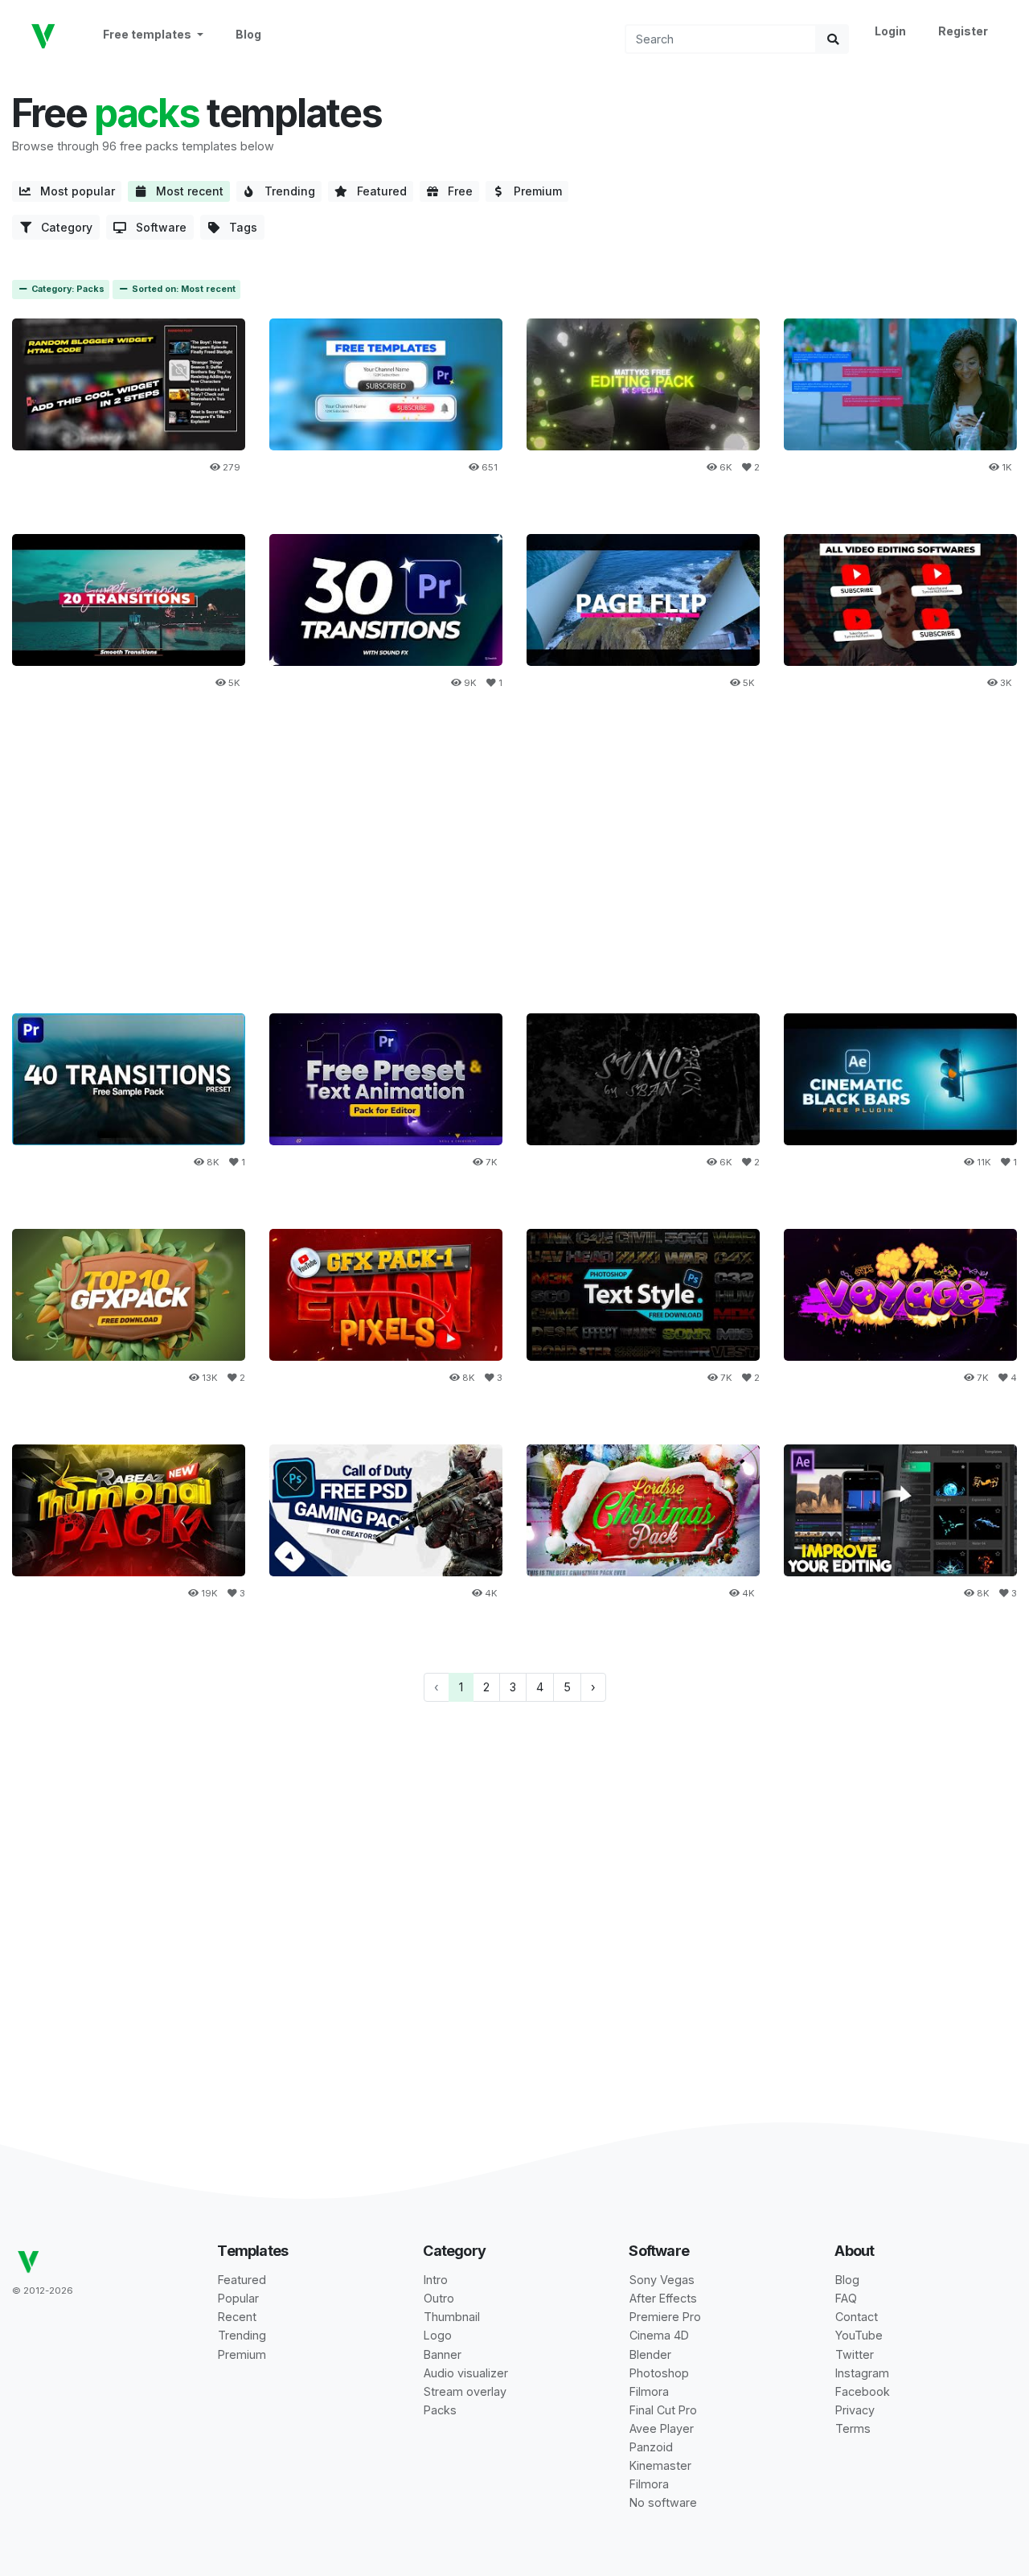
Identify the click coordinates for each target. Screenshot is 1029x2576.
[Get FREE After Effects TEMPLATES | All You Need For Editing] (900, 1510)
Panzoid (651, 2447)
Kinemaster (660, 2465)
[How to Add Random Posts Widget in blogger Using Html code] (129, 384)
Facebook (863, 2391)
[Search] (833, 39)
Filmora (649, 2391)
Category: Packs (67, 289)
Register (963, 31)
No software (663, 2502)
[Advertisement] (514, 862)
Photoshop (659, 2373)
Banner (443, 2354)
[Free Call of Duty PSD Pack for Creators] (386, 1510)
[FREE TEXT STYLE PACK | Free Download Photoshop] (643, 1294)
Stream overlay (465, 2391)
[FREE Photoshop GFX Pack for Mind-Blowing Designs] (129, 1510)
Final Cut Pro (663, 2410)
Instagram (862, 2373)
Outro (439, 2298)
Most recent (185, 191)
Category (62, 227)
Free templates (148, 34)
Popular (238, 2298)
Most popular (73, 191)
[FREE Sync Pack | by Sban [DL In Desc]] (643, 1079)
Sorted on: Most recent (182, 289)
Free (455, 191)
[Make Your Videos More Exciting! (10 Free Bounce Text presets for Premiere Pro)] (386, 1079)
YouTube (859, 2335)
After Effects (663, 2298)
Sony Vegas (662, 2280)
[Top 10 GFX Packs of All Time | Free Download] (129, 1294)
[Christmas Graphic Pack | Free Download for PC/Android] (643, 1510)
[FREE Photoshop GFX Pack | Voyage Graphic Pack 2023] (900, 1294)
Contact (857, 2317)
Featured (377, 191)
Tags (238, 227)
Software (156, 227)
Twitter (855, 2354)
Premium (533, 191)
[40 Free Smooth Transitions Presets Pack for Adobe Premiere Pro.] (129, 1079)
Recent (237, 2317)
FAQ (846, 2298)
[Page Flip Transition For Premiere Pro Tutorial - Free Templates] (643, 600)
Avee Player (662, 2428)
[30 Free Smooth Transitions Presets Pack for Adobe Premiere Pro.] (386, 600)
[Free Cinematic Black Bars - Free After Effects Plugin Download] (900, 1079)
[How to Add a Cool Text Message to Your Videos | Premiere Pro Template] (900, 384)
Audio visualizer (466, 2373)
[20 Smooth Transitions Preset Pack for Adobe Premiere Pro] (129, 600)
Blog (248, 34)
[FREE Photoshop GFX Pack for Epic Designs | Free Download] (386, 1294)
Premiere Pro (665, 2317)
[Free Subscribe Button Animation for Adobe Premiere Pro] (386, 384)
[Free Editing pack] (643, 384)
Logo (438, 2335)
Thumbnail (452, 2317)
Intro (436, 2280)
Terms (853, 2428)
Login (890, 31)
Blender (650, 2354)
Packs (440, 2410)
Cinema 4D (659, 2335)
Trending (285, 191)
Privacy (855, 2410)
